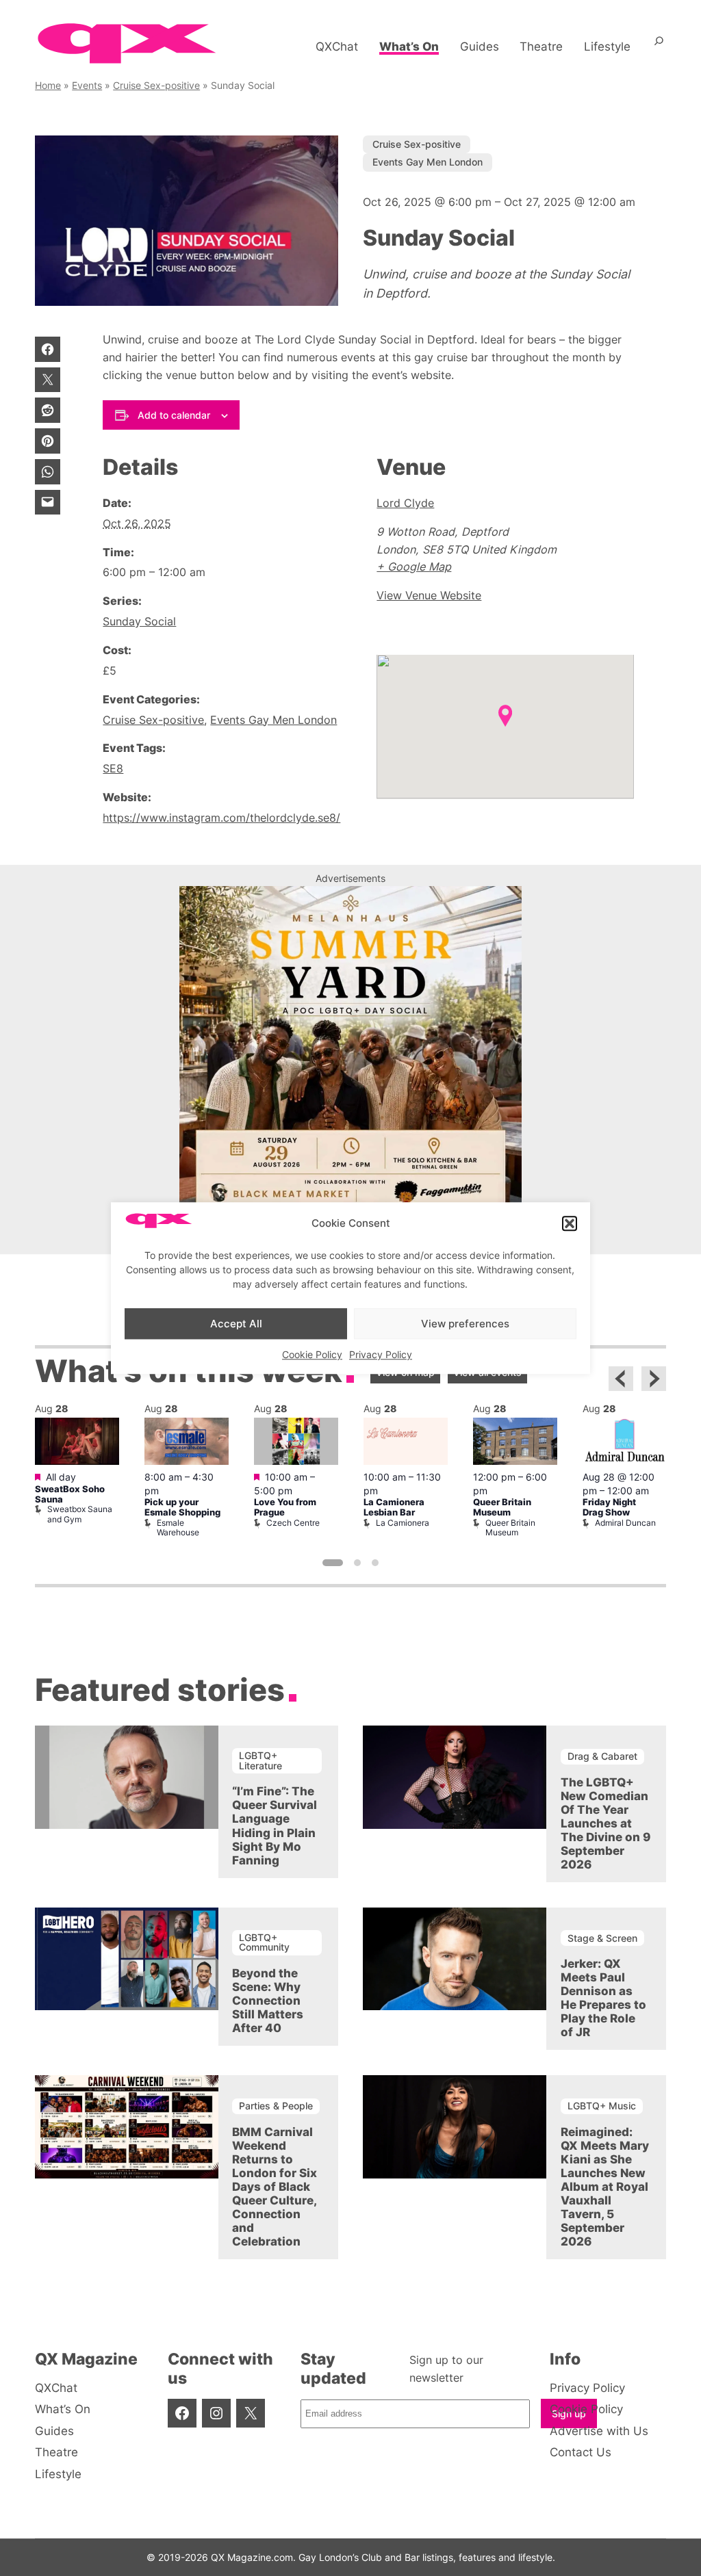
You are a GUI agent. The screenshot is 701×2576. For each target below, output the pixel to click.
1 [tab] (333, 1563)
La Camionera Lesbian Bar (394, 1507)
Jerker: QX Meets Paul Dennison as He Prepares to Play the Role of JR (603, 1998)
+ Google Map (414, 567)
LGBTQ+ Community (264, 1942)
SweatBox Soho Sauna (70, 1494)
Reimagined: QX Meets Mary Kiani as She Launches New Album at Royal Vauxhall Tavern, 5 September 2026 (605, 2187)
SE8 (113, 768)
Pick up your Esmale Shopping (182, 1507)
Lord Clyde (405, 503)
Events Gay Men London (428, 162)
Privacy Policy (381, 1354)
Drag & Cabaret (602, 1756)
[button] (570, 1223)
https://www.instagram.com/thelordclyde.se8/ (221, 818)
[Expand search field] (659, 47)
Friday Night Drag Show (609, 1507)
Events (87, 85)
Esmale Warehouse (178, 1527)
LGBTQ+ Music (602, 2106)
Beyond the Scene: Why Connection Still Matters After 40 (268, 2001)
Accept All (236, 1324)
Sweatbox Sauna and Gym (80, 1514)
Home (48, 85)
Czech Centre (293, 1523)
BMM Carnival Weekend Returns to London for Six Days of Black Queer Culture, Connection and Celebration (275, 2187)
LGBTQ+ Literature (260, 1760)
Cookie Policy (312, 1354)
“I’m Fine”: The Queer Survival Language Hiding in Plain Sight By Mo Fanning (275, 1825)
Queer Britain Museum (502, 1507)
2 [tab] (357, 1563)
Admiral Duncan (625, 1523)
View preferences (465, 1324)
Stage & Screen (602, 1938)
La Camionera (403, 1523)
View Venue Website (429, 595)
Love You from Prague (285, 1507)
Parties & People (276, 2106)
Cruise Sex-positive (156, 85)
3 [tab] (375, 1563)
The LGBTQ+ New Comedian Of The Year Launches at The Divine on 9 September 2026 (606, 1823)
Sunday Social (139, 621)
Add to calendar (174, 415)
